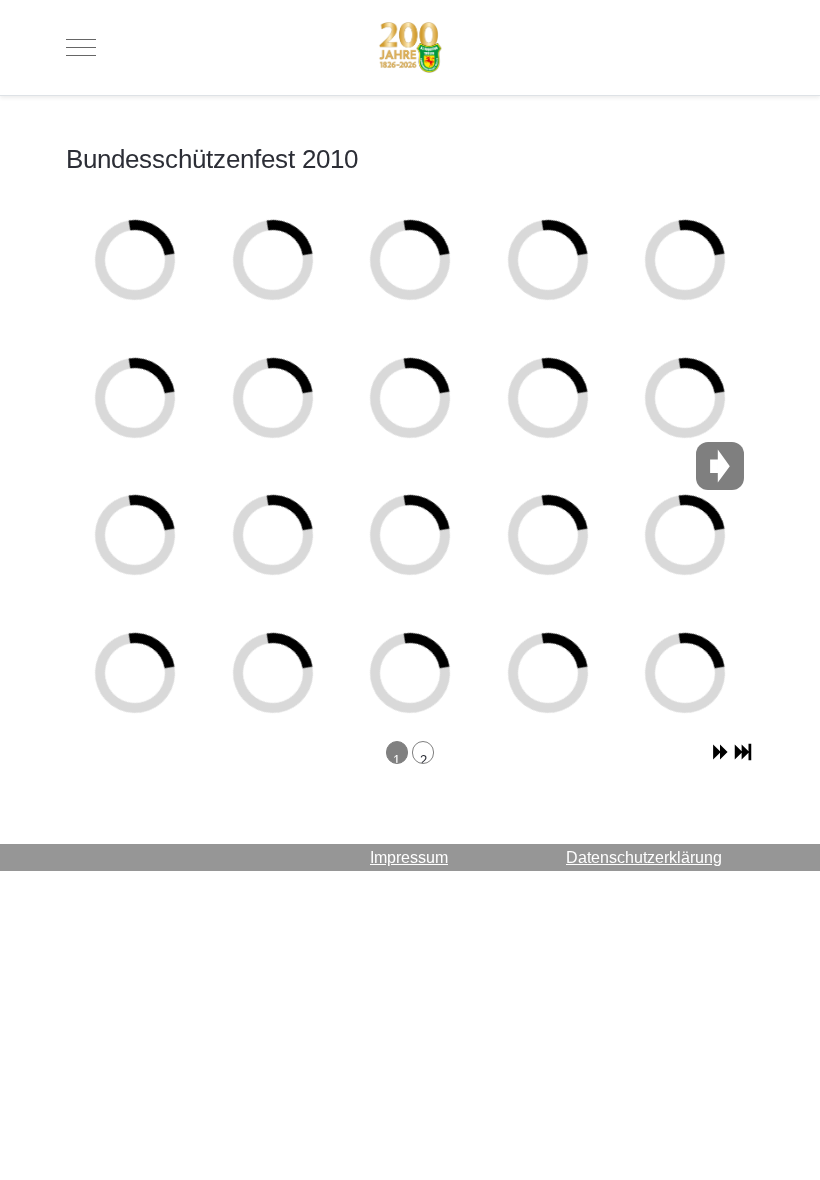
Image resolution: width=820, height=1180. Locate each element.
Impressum (409, 857)
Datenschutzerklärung (644, 857)
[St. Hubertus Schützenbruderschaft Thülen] (410, 47)
